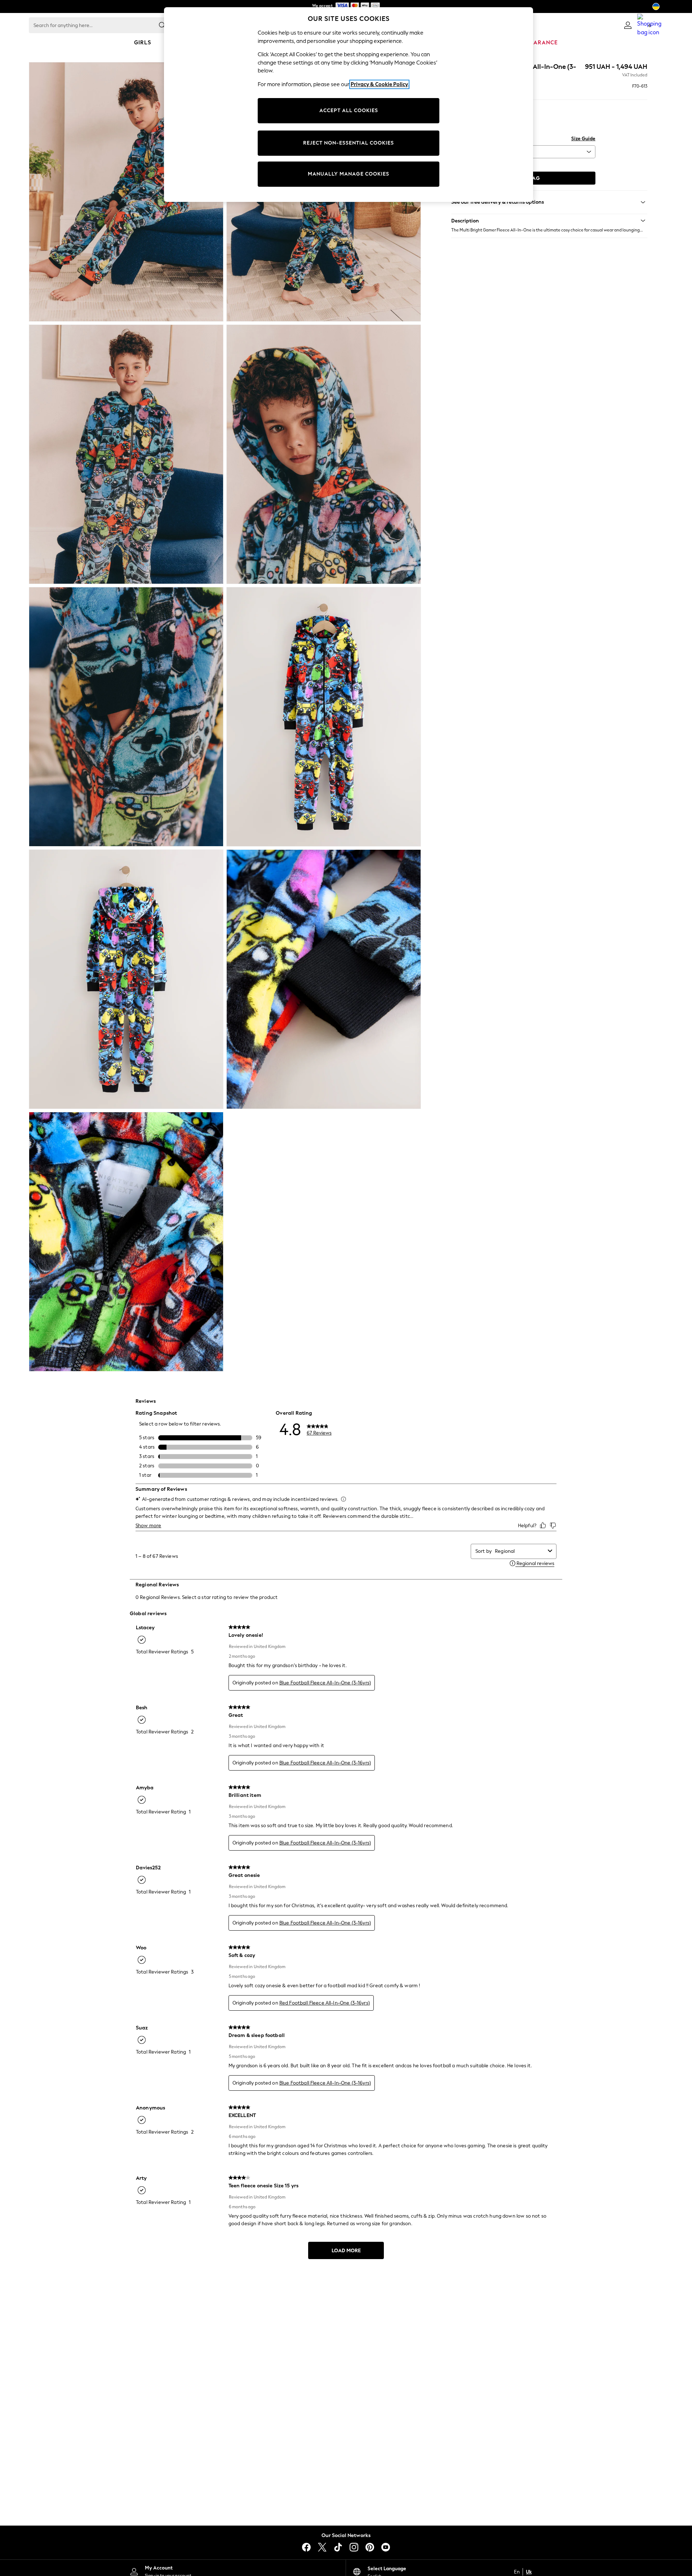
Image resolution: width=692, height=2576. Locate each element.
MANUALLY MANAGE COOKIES (349, 174)
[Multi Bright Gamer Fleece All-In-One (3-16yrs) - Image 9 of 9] (126, 1242)
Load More (346, 2251)
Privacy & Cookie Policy (379, 84)
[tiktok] (338, 2547)
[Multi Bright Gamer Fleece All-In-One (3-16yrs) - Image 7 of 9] (126, 979)
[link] (628, 25)
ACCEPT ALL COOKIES (349, 111)
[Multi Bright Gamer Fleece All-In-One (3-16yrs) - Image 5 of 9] (126, 717)
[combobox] (520, 1551)
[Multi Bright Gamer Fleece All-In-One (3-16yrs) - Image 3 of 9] (126, 454)
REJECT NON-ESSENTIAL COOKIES (349, 143)
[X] (322, 2547)
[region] (349, 105)
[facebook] (306, 2547)
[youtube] (386, 2547)
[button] (549, 221)
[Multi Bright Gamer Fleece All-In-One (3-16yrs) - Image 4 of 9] (324, 454)
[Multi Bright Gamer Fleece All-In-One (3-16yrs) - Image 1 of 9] (126, 192)
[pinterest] (370, 2547)
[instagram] (354, 2547)
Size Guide (583, 139)
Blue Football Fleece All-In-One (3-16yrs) (325, 1683)
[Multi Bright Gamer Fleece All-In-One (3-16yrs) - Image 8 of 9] (324, 979)
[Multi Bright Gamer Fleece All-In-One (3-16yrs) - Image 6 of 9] (324, 717)
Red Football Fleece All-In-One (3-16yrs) (325, 2003)
